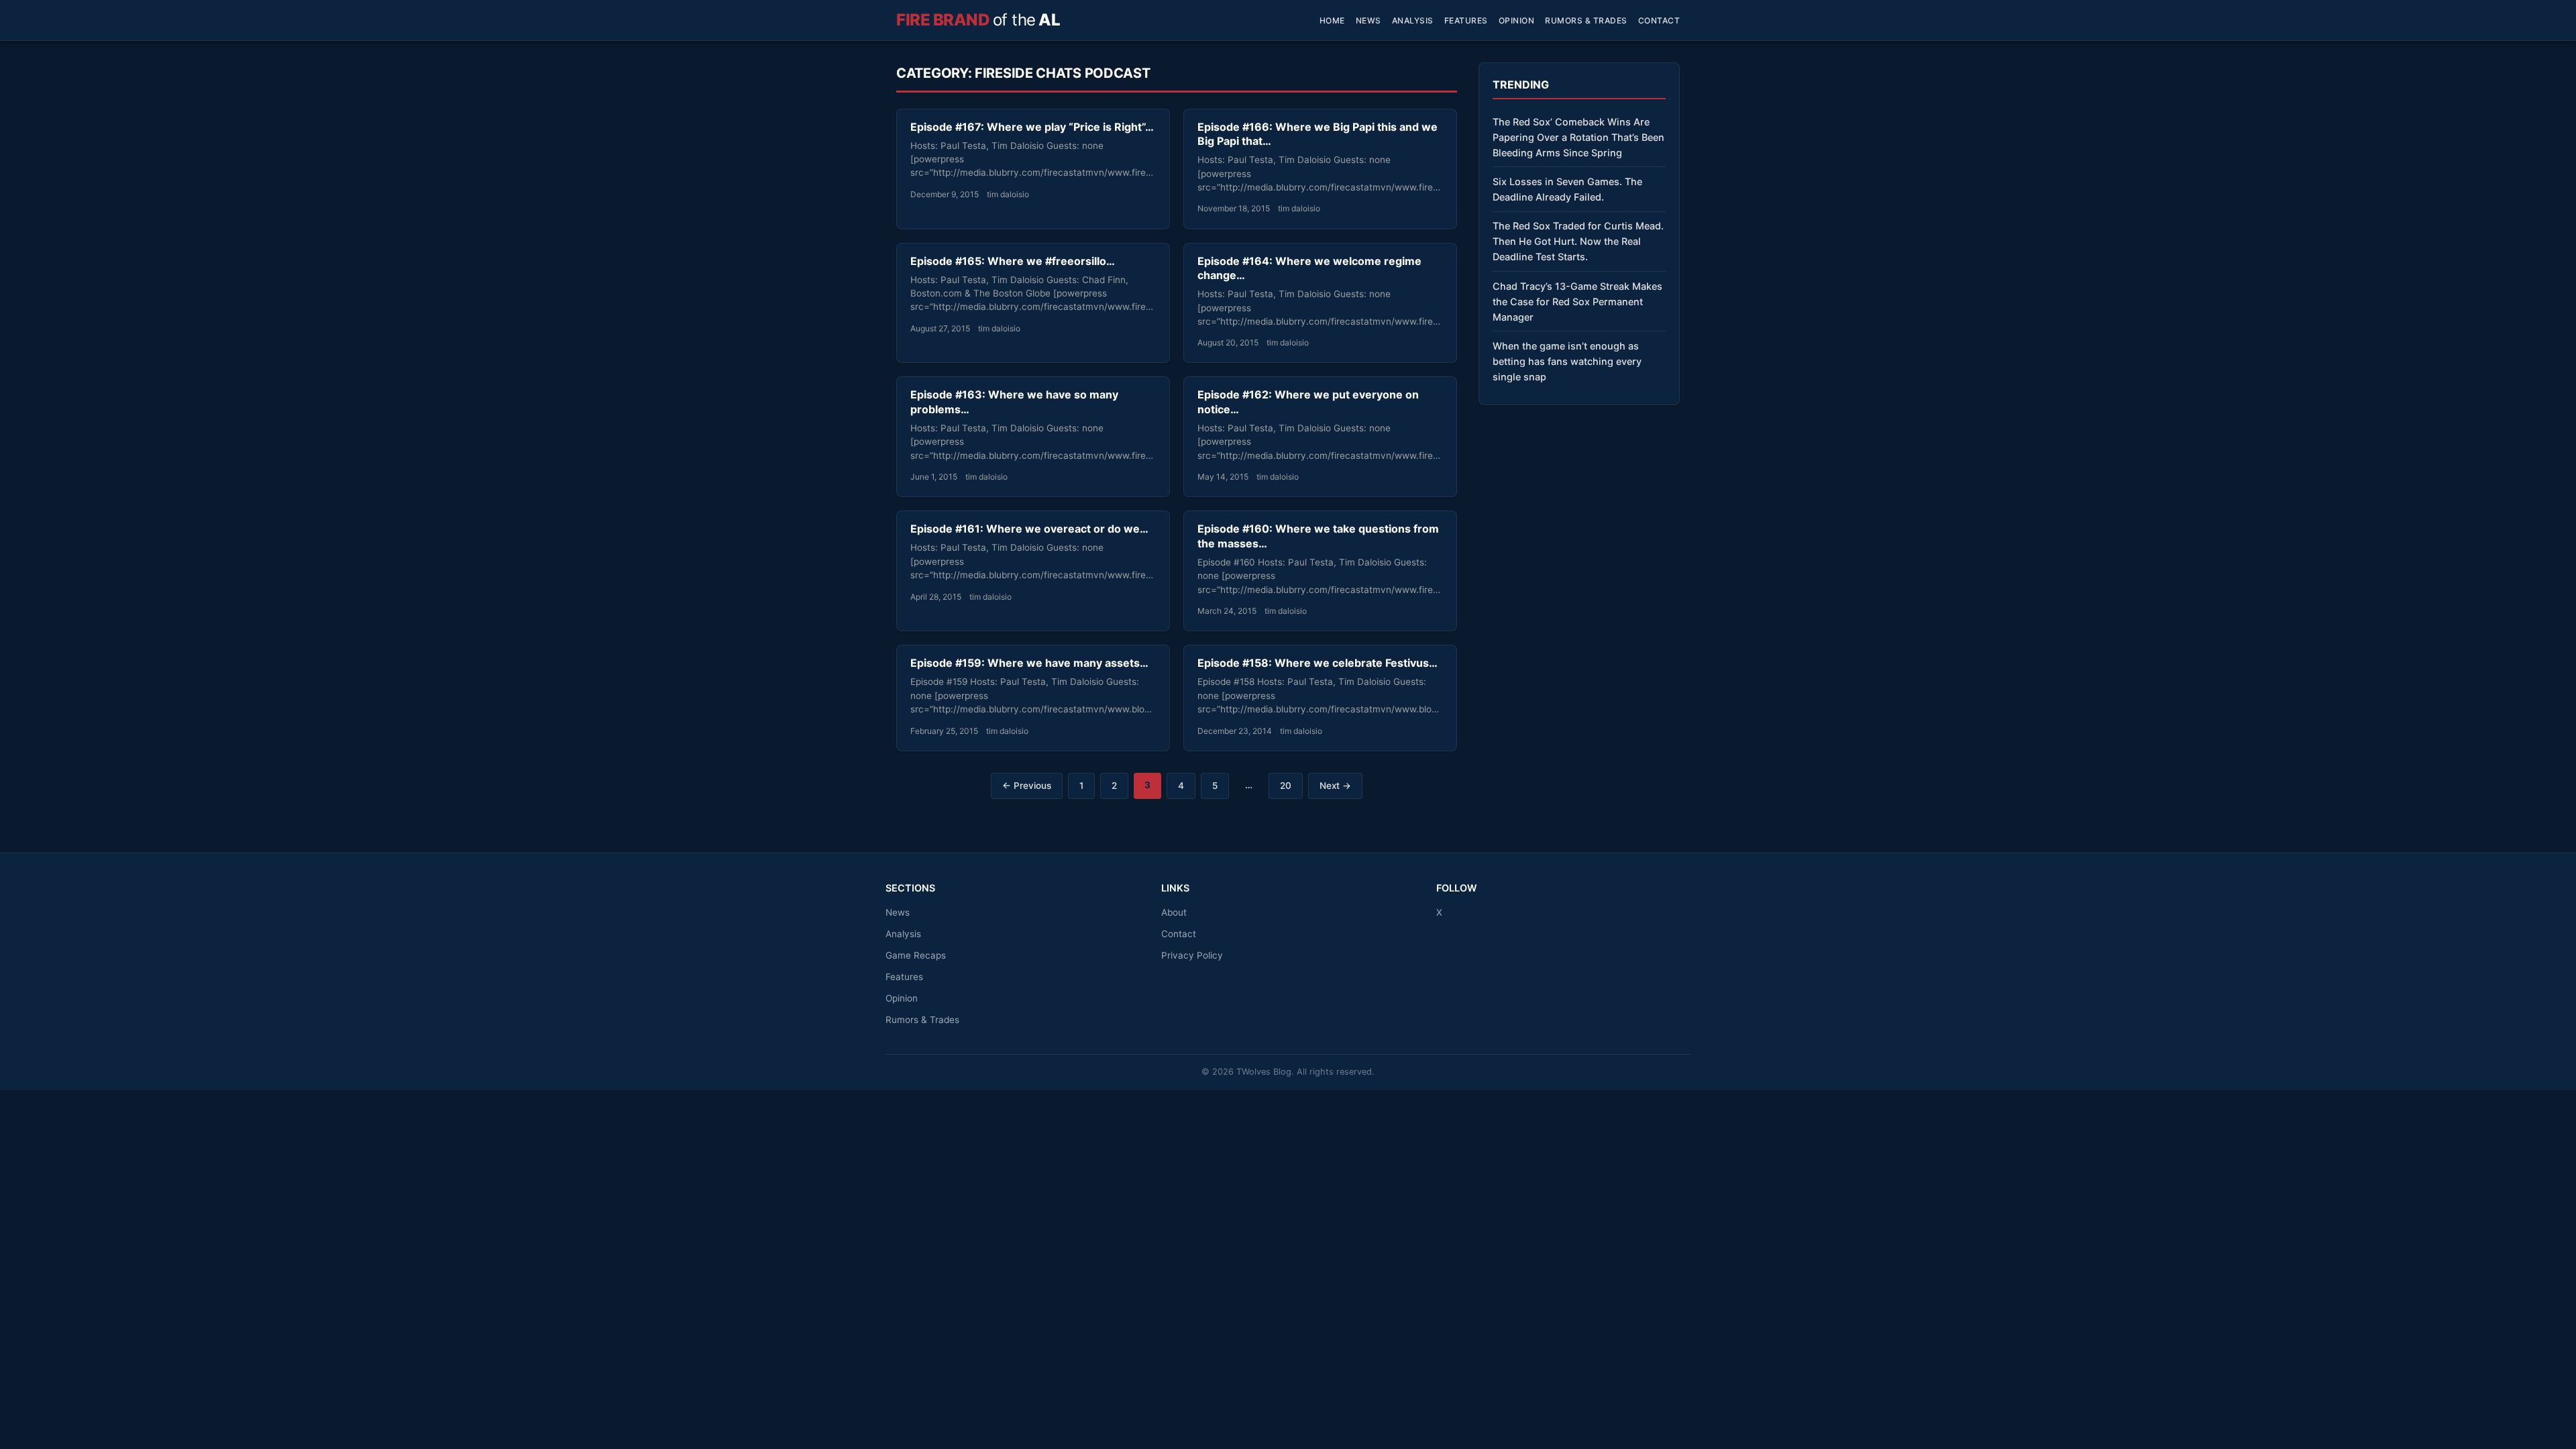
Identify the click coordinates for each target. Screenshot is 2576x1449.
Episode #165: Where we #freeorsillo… (1013, 261)
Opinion (1517, 20)
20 (1286, 786)
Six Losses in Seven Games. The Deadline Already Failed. (1567, 189)
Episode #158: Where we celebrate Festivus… (1318, 663)
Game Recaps (916, 955)
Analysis (1413, 20)
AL (978, 20)
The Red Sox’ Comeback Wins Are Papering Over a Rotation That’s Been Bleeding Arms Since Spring (1578, 137)
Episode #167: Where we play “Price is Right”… (1032, 127)
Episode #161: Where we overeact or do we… (1029, 529)
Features (1466, 20)
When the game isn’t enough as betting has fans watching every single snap (1567, 361)
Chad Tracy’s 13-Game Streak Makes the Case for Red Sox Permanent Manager (1577, 302)
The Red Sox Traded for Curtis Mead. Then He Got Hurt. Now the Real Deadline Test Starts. (1578, 241)
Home (1332, 20)
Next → (1335, 786)
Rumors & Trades (1586, 20)
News (1368, 20)
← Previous (1027, 786)
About (1174, 912)
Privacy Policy (1192, 955)
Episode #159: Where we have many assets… (1029, 663)
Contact (1659, 20)
